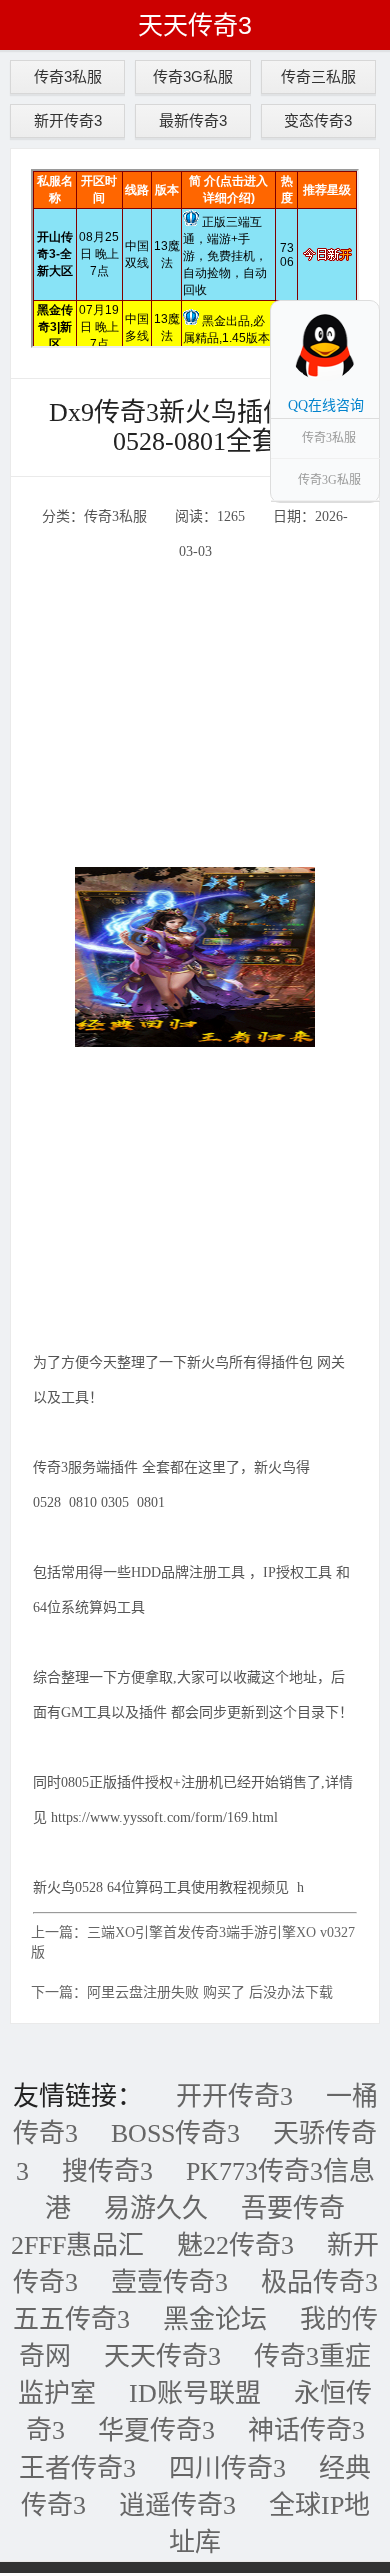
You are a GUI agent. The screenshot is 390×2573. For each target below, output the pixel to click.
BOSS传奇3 (175, 2133)
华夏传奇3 (156, 2430)
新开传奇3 (68, 120)
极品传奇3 (319, 2282)
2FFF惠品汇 (77, 2245)
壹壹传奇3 (169, 2282)
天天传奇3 (195, 25)
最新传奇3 (193, 120)
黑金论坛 (215, 2319)
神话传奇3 (306, 2430)
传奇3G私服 (193, 76)
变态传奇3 (318, 120)
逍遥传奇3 (177, 2505)
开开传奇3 (234, 2096)
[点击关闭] (358, 300)
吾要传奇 (293, 2208)
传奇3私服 (68, 76)
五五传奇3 (71, 2319)
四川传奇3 (227, 2468)
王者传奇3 (77, 2468)
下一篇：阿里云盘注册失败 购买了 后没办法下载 (182, 1992)
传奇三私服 (318, 76)
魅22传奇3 (235, 2245)
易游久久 (156, 2208)
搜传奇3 (107, 2171)
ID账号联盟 (195, 2393)
